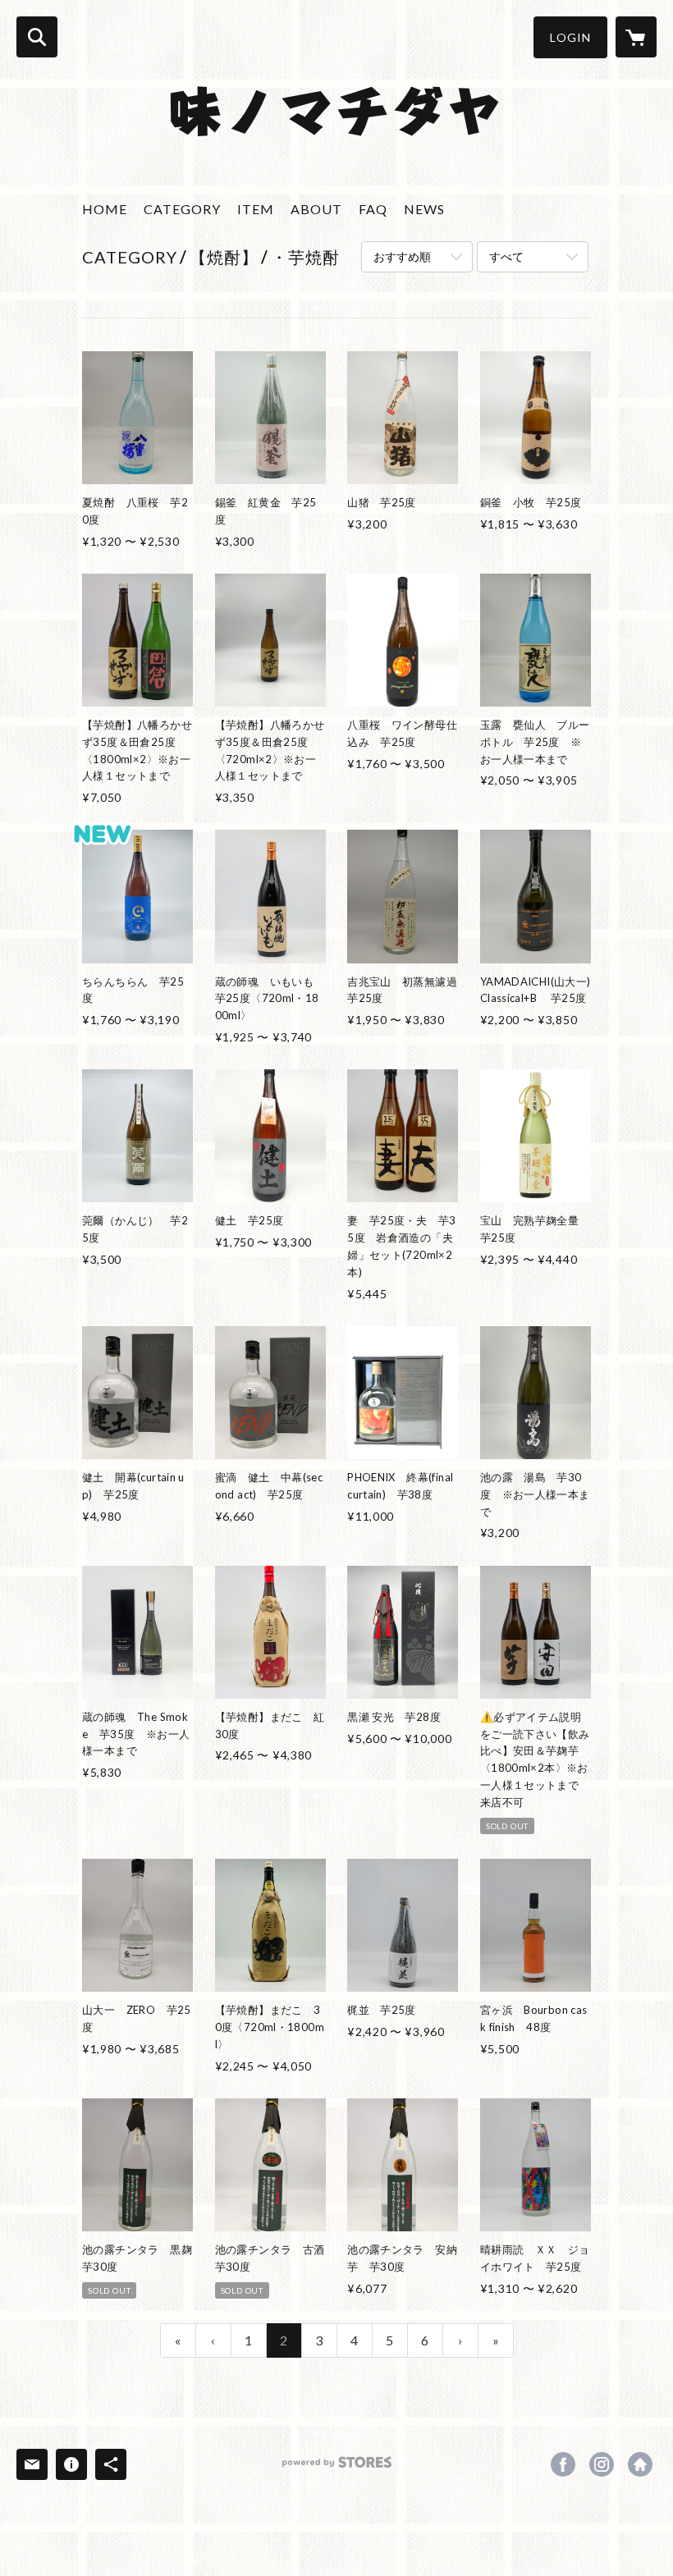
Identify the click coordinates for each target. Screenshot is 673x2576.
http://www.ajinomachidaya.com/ (640, 2464)
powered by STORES (337, 2468)
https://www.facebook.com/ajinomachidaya (563, 2464)
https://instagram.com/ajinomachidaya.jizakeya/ (602, 2464)
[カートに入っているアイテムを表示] (636, 37)
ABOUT (316, 209)
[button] (570, 37)
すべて (506, 256)
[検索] (37, 37)
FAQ (373, 209)
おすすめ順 (402, 256)
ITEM (256, 209)
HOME (105, 209)
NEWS (424, 209)
